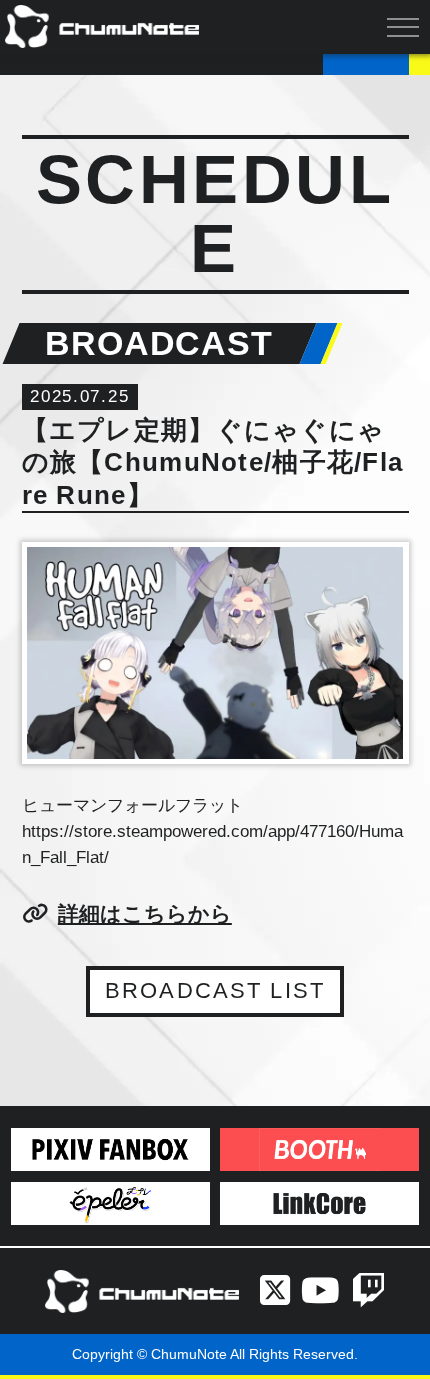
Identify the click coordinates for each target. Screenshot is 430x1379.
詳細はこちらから (145, 913)
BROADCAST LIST (215, 991)
